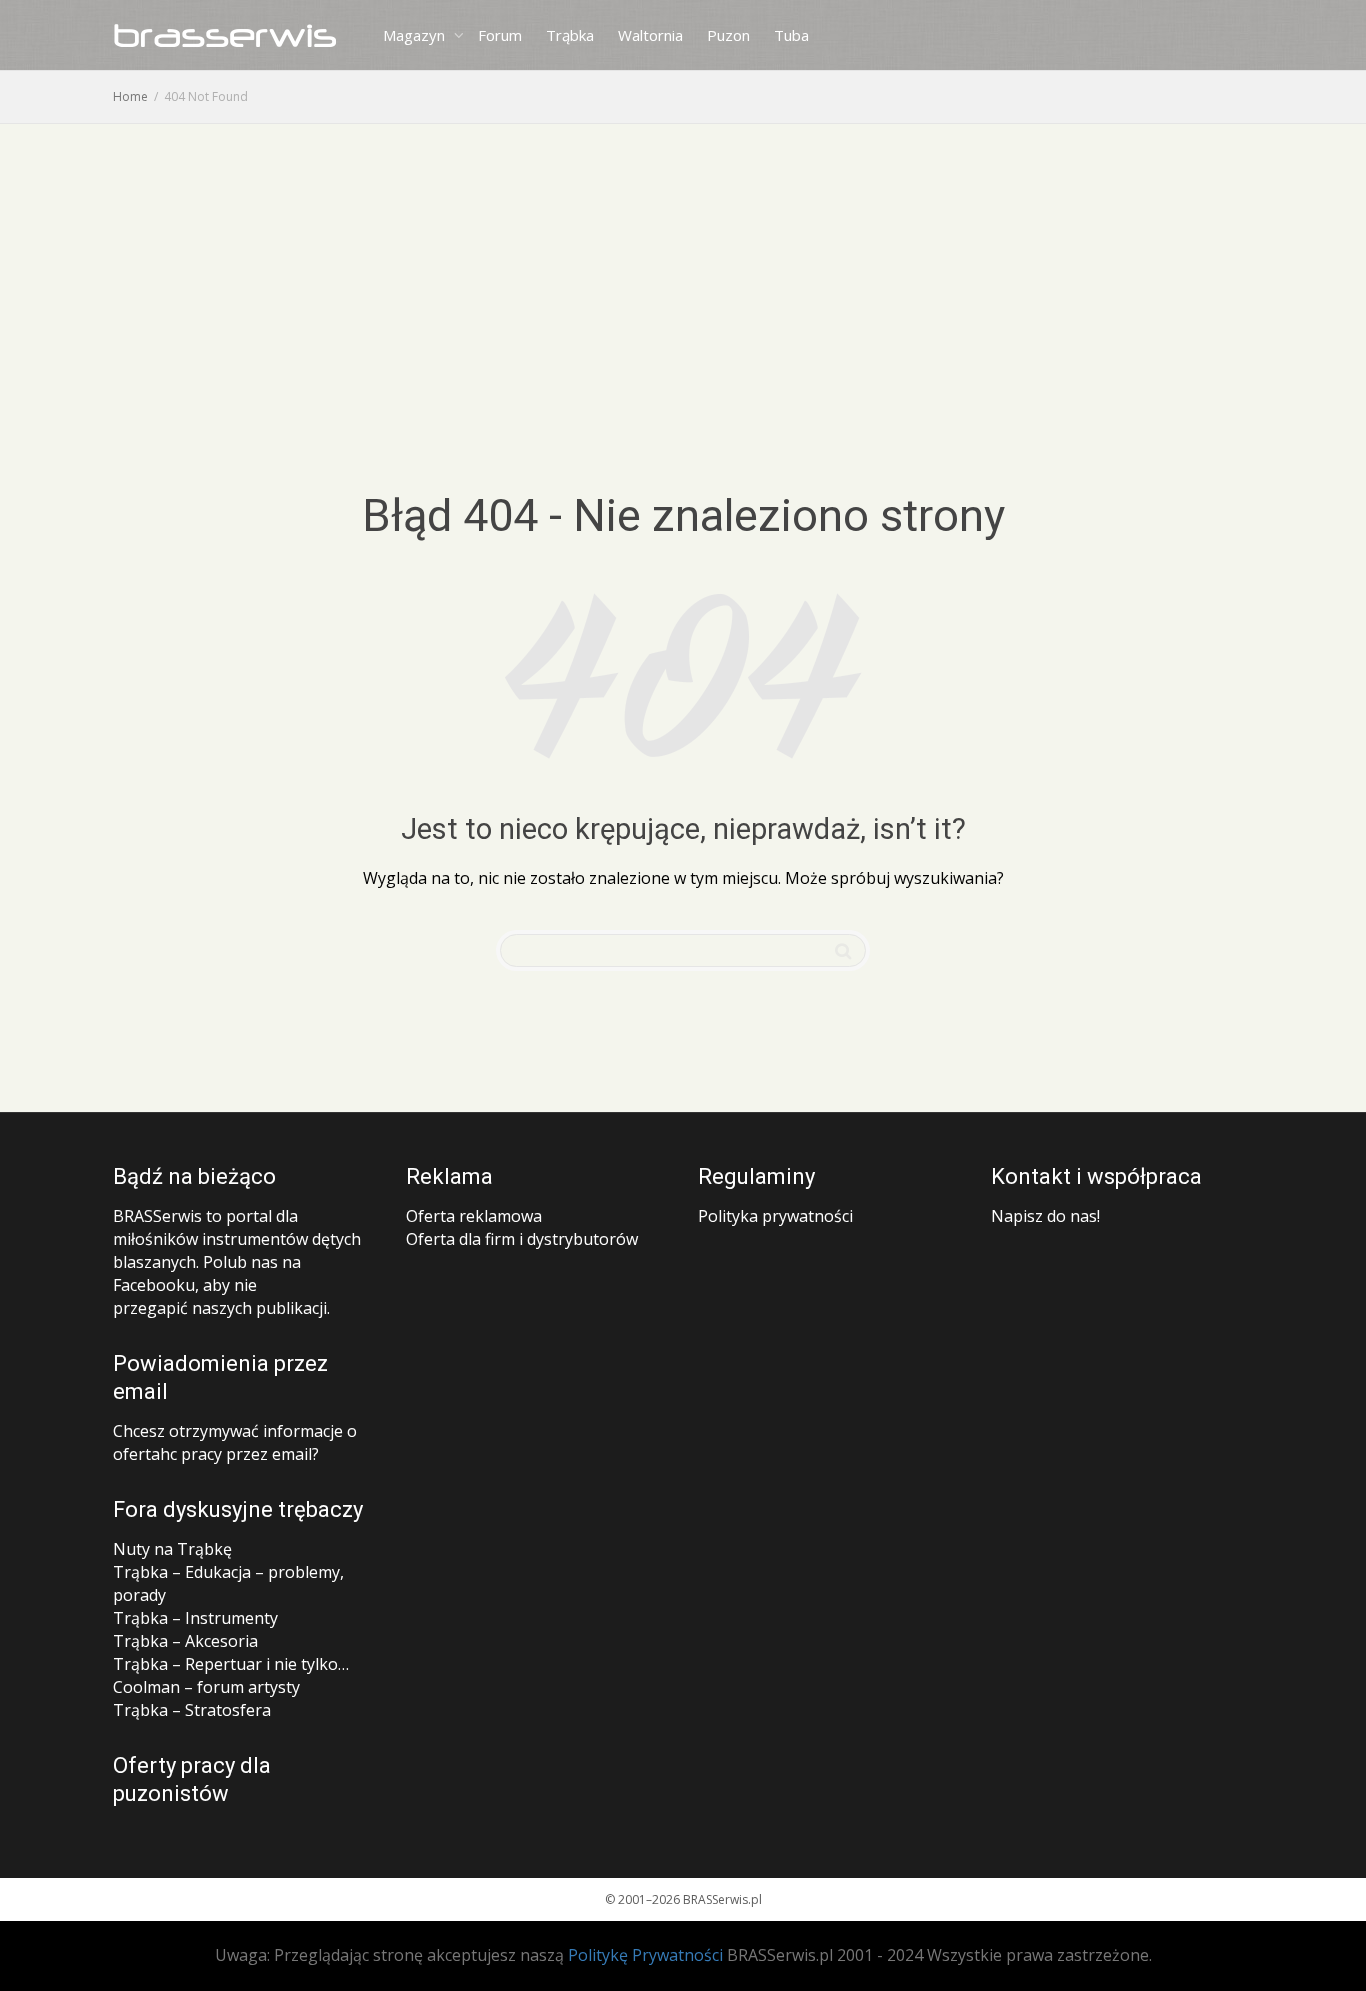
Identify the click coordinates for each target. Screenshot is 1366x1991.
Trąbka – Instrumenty (195, 1618)
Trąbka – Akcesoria (185, 1641)
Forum (500, 35)
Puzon (728, 35)
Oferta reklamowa (474, 1216)
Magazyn (416, 35)
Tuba (791, 35)
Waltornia (650, 35)
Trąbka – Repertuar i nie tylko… (231, 1664)
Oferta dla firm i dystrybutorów (522, 1239)
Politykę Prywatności (645, 1955)
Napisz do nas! (1045, 1216)
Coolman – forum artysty (206, 1687)
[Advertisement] (683, 274)
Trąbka (570, 35)
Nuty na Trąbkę (172, 1549)
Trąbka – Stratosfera (192, 1710)
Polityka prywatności (775, 1216)
